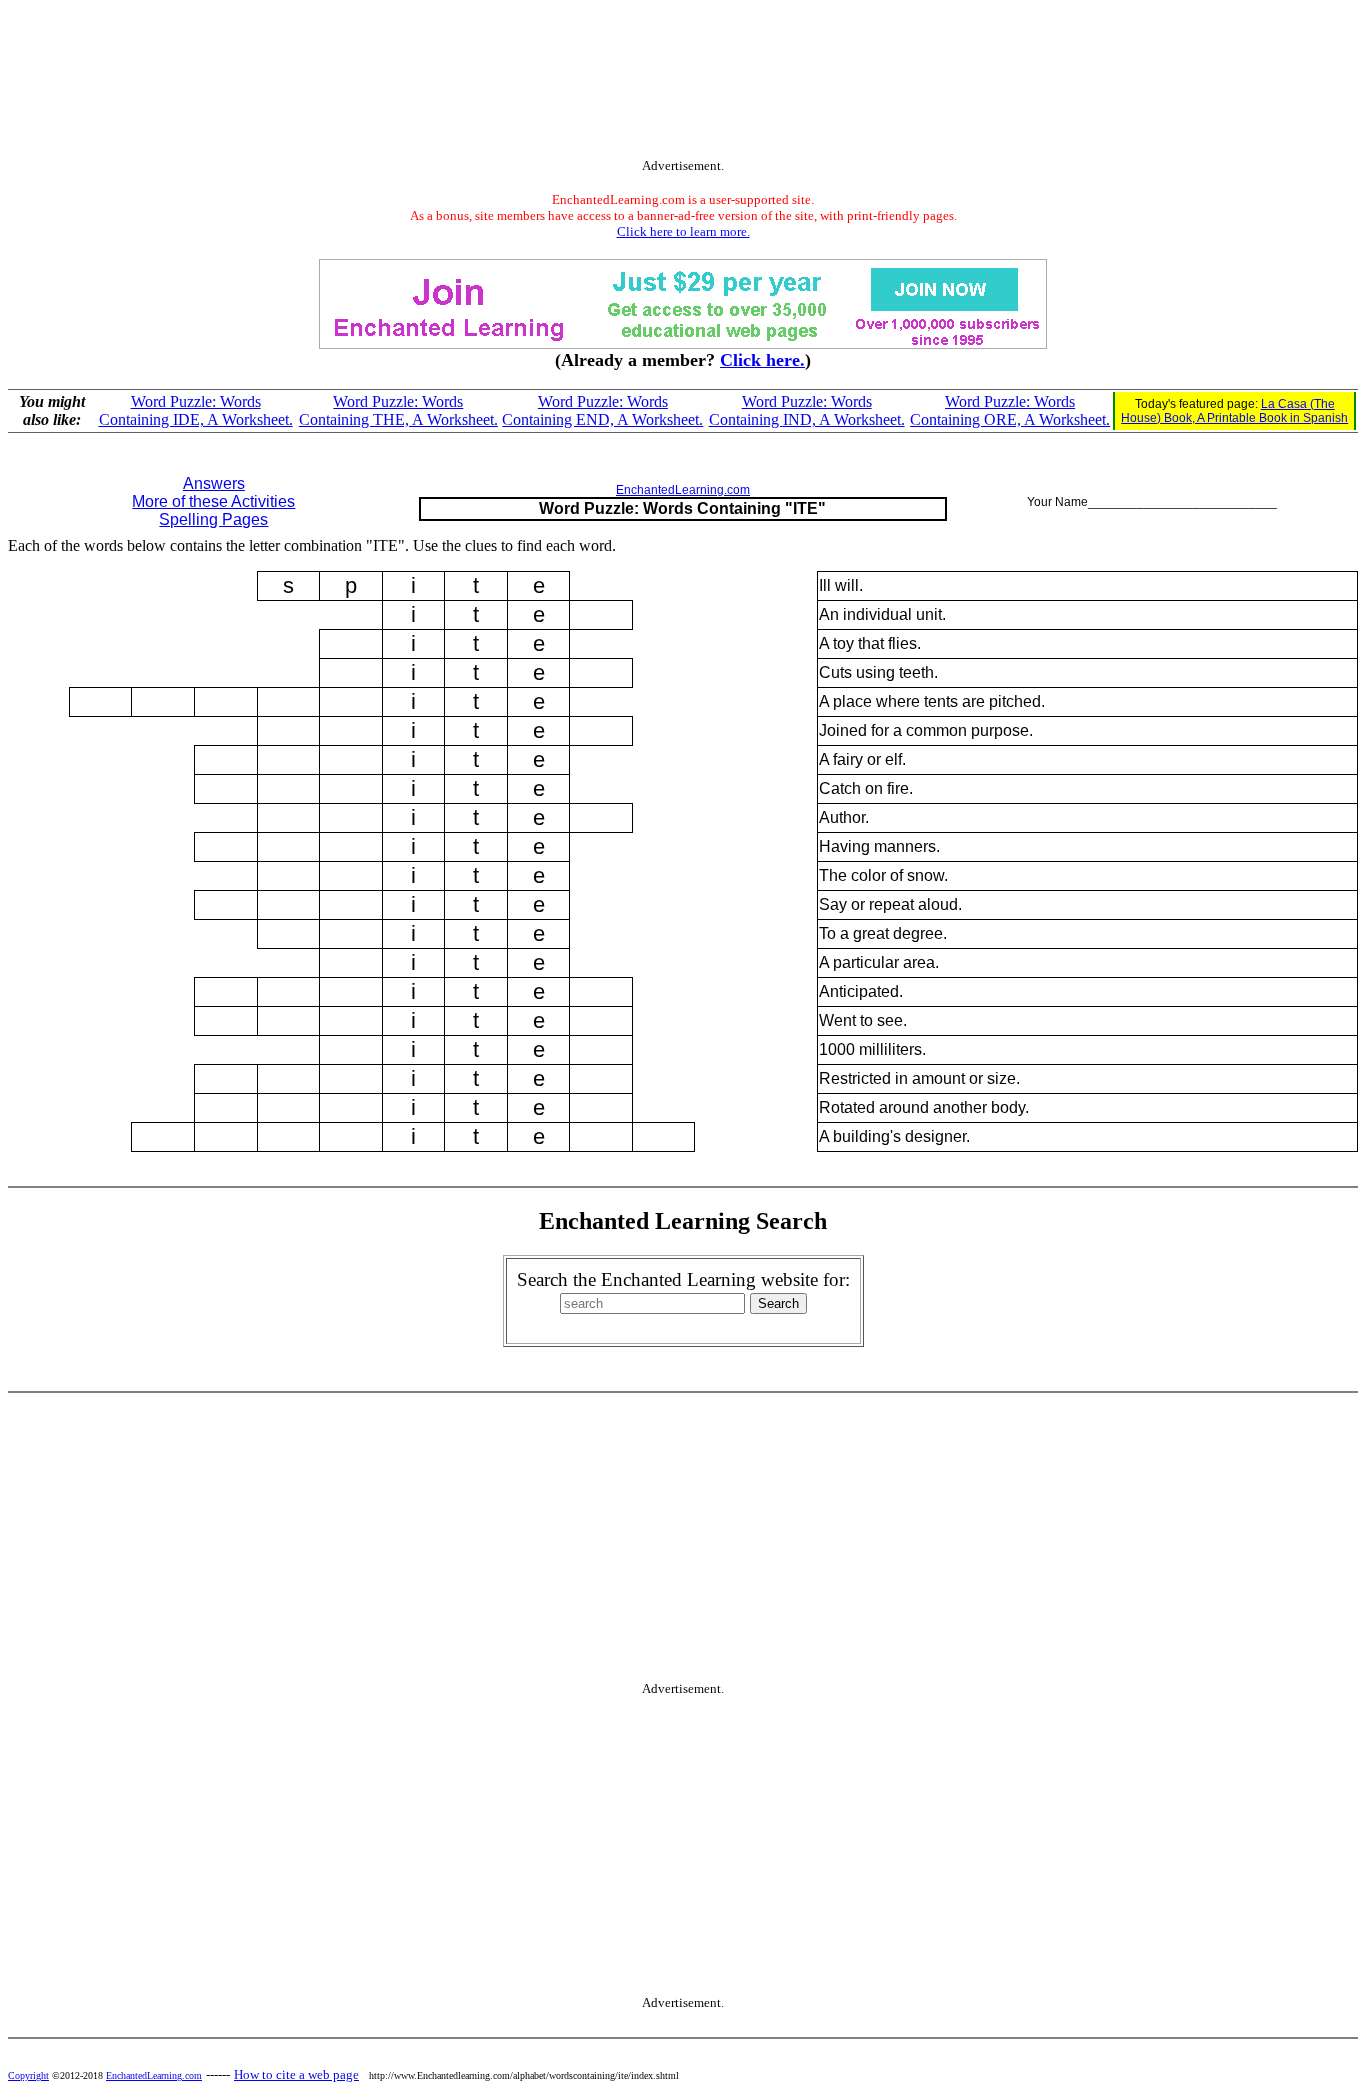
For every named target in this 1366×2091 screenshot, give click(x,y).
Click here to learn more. (683, 231)
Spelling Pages (213, 519)
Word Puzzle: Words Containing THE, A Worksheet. (398, 410)
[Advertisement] (683, 83)
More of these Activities (213, 501)
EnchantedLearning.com (683, 490)
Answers (214, 483)
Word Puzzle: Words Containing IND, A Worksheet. (807, 410)
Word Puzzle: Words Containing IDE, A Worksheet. (196, 410)
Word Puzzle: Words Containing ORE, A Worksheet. (1010, 410)
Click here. (762, 360)
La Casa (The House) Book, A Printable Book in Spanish (1234, 411)
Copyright (28, 2075)
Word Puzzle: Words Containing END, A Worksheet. (602, 410)
